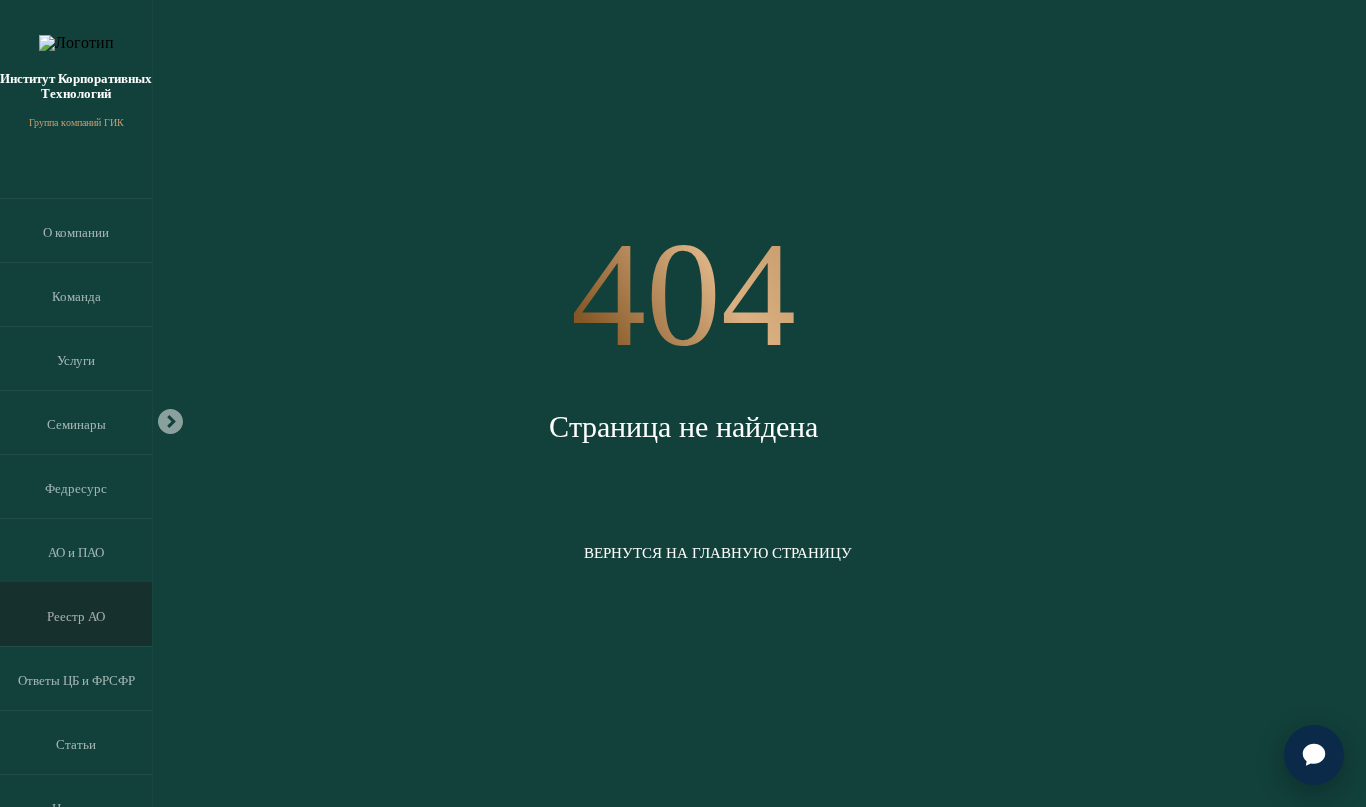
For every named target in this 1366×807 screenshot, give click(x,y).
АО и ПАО (76, 552)
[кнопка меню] (170, 419)
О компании (76, 232)
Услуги (76, 360)
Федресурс (76, 488)
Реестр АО (76, 616)
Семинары (76, 424)
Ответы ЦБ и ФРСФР (76, 680)
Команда (76, 296)
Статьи (76, 744)
